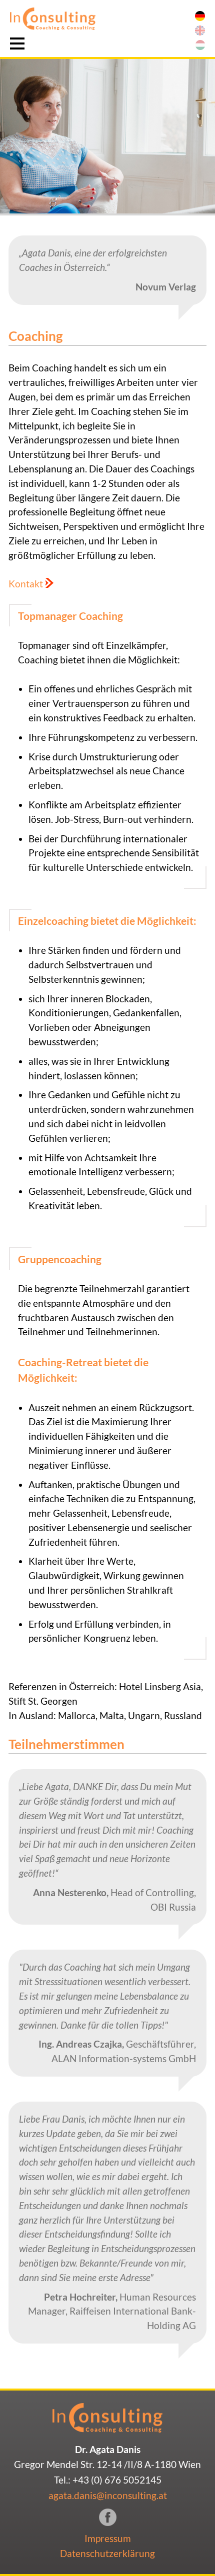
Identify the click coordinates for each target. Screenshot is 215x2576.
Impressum (108, 2538)
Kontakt (26, 584)
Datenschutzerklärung (107, 2553)
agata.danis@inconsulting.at (108, 2495)
